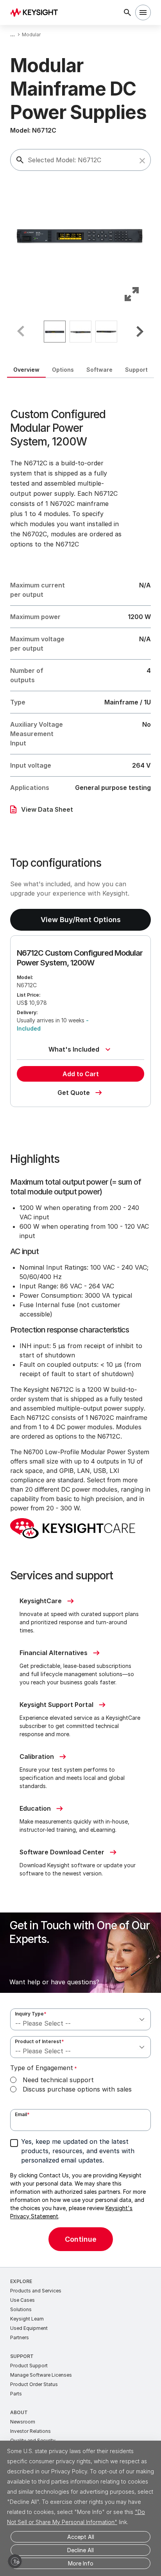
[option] (55, 332)
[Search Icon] (127, 12)
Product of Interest (39, 2041)
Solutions (21, 2309)
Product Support (29, 2366)
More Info (81, 2563)
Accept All (81, 2537)
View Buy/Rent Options (81, 920)
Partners (20, 2337)
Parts (16, 2394)
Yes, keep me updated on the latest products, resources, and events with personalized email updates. (78, 2151)
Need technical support (58, 2080)
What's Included (74, 1049)
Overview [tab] (26, 370)
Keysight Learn (27, 2319)
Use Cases (22, 2300)
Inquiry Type (31, 2014)
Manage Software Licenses (41, 2375)
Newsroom (23, 2422)
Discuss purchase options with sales (77, 2089)
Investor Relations (30, 2431)
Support (22, 2356)
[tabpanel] (80, 1323)
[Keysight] (37, 12)
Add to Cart (81, 1074)
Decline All (80, 2550)
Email (22, 2114)
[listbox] (80, 332)
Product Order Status (34, 2384)
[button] (142, 161)
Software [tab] (99, 370)
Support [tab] (136, 370)
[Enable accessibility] (15, 2561)
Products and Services (36, 2291)
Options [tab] (63, 370)
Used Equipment (29, 2328)
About (19, 2412)
